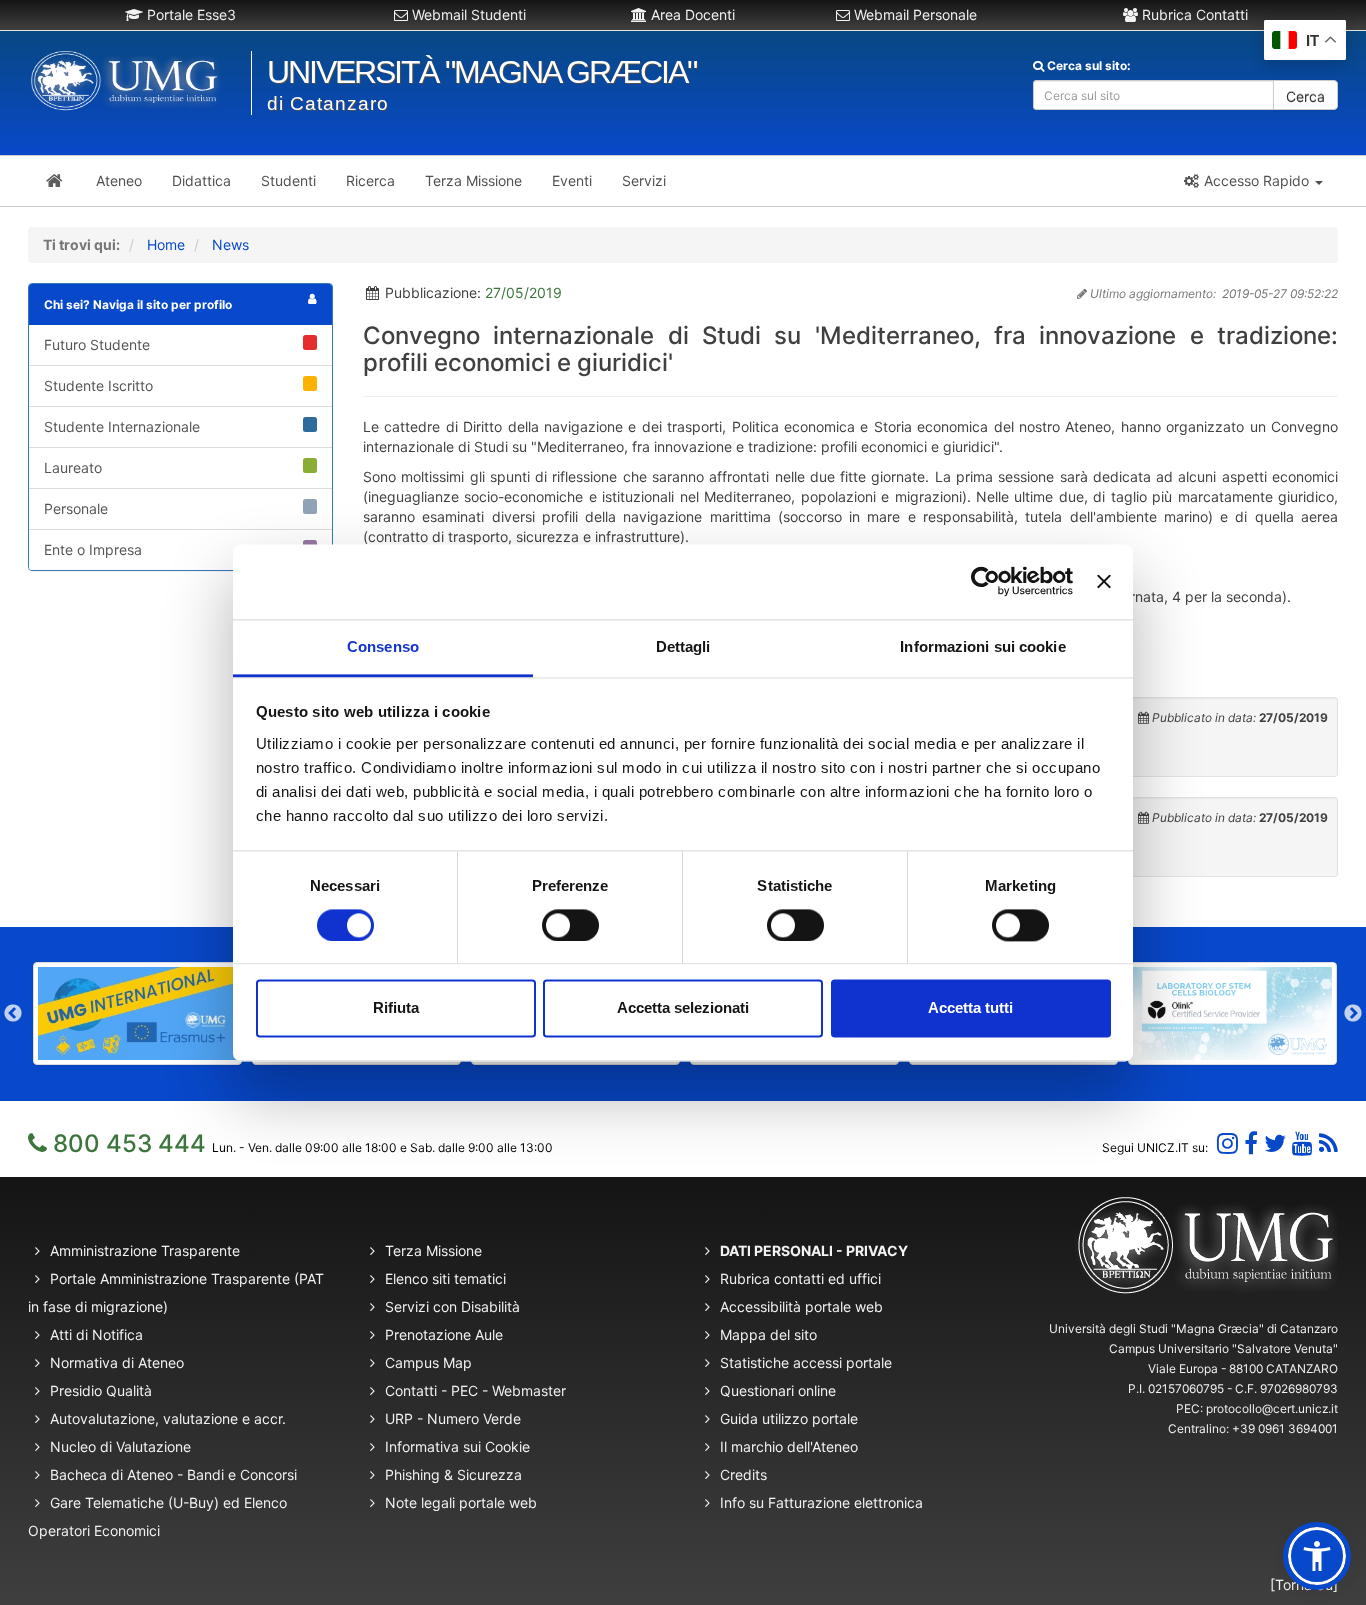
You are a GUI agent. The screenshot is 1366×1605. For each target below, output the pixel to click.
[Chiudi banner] (1104, 581)
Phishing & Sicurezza (453, 1474)
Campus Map (428, 1362)
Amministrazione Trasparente (145, 1250)
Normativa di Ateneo (117, 1362)
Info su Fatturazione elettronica (821, 1502)
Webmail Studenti (467, 14)
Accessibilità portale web (801, 1306)
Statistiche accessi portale (806, 1362)
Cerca (1305, 96)
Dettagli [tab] (683, 646)
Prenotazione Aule (444, 1334)
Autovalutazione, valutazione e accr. (168, 1418)
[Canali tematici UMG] (1302, 1143)
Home (166, 244)
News (230, 244)
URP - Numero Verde (453, 1418)
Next (1353, 1014)
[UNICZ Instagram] (1227, 1143)
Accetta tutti (970, 1008)
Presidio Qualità (101, 1390)
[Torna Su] (1304, 1584)
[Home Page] (54, 181)
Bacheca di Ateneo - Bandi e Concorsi (173, 1474)
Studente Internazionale (122, 426)
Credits (743, 1474)
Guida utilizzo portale (789, 1418)
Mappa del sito (768, 1334)
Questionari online (778, 1390)
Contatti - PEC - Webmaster (475, 1390)
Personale (76, 508)
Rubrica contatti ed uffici (800, 1278)
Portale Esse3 (189, 14)
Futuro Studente (97, 344)
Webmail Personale (913, 14)
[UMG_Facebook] (1251, 1143)
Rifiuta (396, 1008)
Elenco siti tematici (445, 1278)
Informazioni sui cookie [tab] (982, 646)
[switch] (570, 925)
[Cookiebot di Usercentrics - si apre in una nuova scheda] (985, 581)
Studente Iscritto (98, 385)
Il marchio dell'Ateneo (789, 1446)
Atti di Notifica (96, 1334)
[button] (1252, 181)
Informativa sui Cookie (457, 1446)
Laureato (73, 467)
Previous (13, 1014)
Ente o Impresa (93, 549)
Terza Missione (433, 1250)
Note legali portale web (461, 1502)
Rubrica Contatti (1193, 14)
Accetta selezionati (683, 1008)
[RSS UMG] (1328, 1143)
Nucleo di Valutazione (120, 1446)
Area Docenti (691, 14)
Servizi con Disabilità (452, 1306)
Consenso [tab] (383, 646)
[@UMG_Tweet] (1275, 1143)
